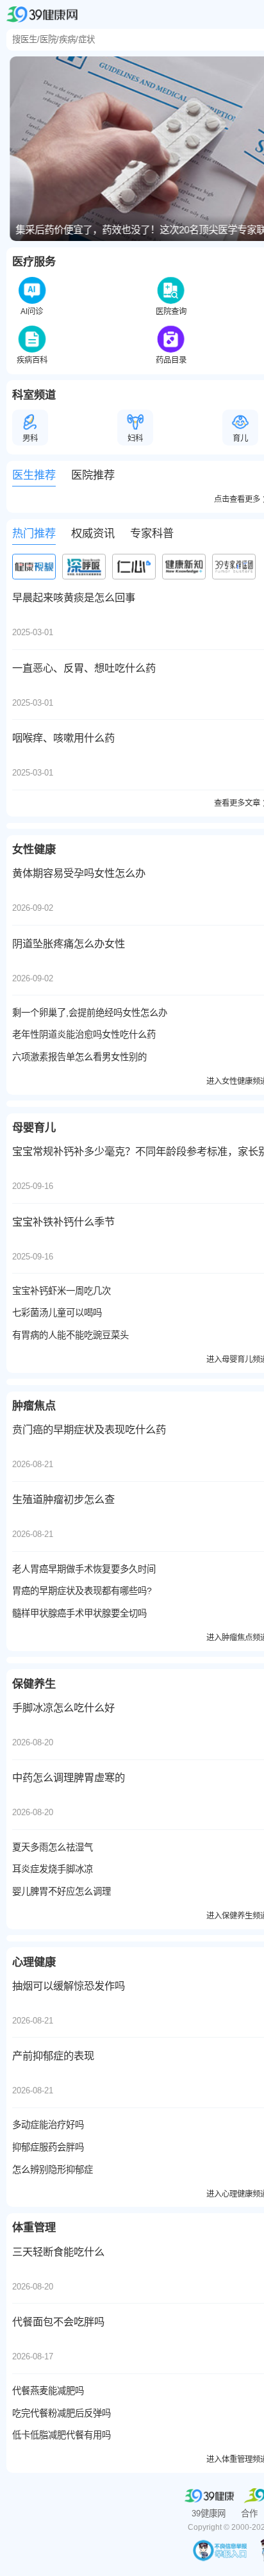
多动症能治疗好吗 (48, 2125)
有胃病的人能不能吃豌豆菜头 (70, 1335)
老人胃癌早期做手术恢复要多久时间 (84, 1569)
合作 (249, 2514)
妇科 (135, 438)
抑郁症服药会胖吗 (48, 2147)
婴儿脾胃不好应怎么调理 (62, 1891)
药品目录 (171, 360)
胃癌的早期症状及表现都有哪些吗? (82, 1591)
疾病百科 (32, 360)
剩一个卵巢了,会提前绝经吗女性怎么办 (90, 1013)
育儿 (240, 438)
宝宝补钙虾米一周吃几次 (62, 1291)
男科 (30, 438)
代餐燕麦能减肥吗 (48, 2391)
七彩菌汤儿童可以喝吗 (57, 1313)
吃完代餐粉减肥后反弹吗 (62, 2413)
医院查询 (171, 312)
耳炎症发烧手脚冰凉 (53, 1869)
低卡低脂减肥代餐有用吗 (62, 2435)
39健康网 (209, 2514)
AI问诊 (32, 312)
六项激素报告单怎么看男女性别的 (79, 1057)
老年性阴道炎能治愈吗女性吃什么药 (84, 1035)
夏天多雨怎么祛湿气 (53, 1847)
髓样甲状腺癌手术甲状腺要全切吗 (79, 1613)
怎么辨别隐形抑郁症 (53, 2170)
